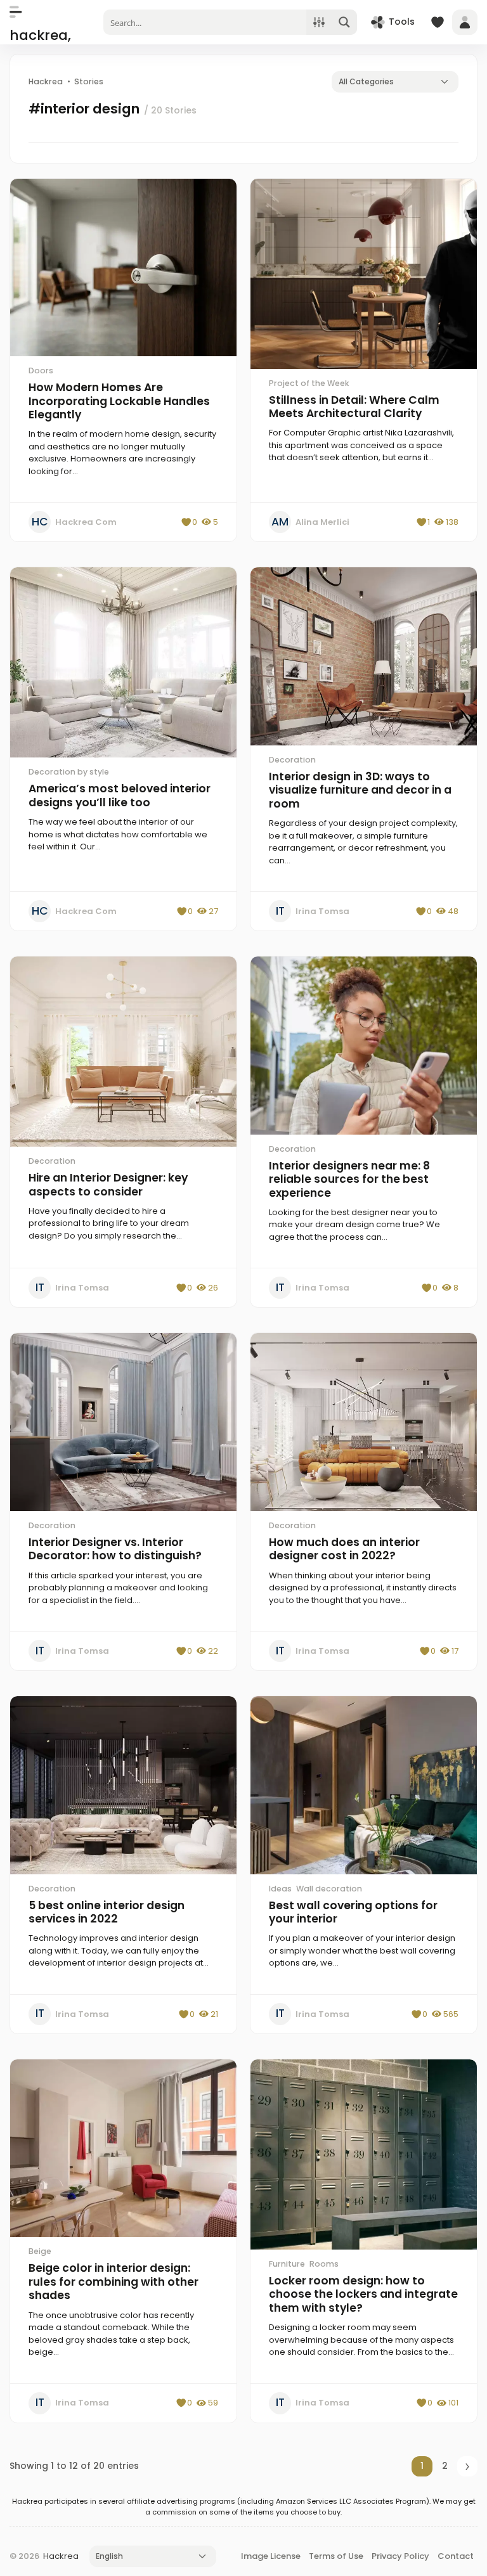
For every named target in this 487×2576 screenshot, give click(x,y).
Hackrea (61, 2556)
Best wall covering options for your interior (353, 1912)
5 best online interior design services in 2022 (107, 1912)
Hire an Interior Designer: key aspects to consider (108, 1185)
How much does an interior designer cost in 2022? (344, 1549)
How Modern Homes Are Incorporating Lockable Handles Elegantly (119, 401)
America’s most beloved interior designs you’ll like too (120, 795)
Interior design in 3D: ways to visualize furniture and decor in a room (360, 790)
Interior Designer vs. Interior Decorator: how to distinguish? (115, 1549)
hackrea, (40, 35)
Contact (456, 2556)
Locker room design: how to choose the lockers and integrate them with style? (363, 2294)
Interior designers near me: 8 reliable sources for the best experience (349, 1179)
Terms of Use (336, 2556)
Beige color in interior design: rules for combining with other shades (114, 2282)
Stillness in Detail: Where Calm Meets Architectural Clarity (354, 407)
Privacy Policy (400, 2556)
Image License (271, 2556)
